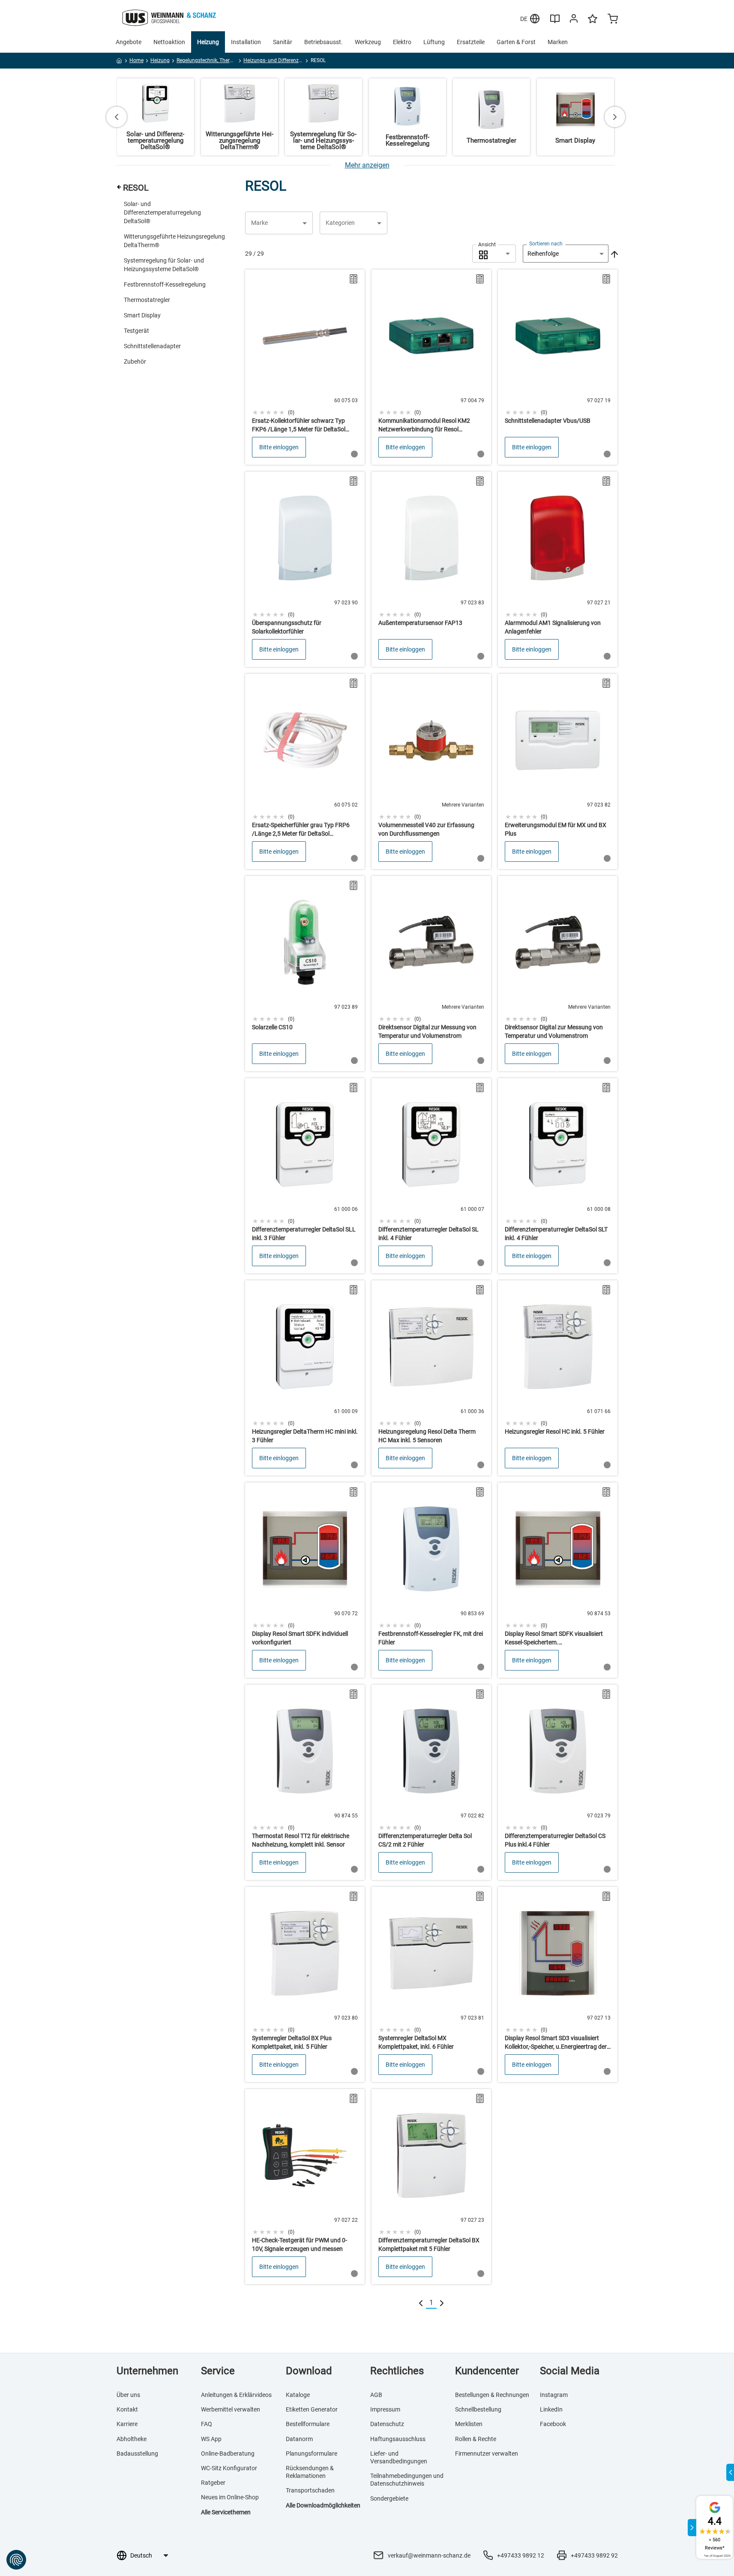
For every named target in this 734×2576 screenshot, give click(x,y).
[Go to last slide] (117, 117)
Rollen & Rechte (476, 2439)
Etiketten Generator (312, 2409)
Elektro (402, 42)
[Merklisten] (593, 23)
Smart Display (142, 315)
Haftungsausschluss (398, 2439)
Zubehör (135, 362)
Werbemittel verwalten (231, 2409)
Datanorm (299, 2439)
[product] (305, 367)
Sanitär (283, 42)
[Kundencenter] (574, 20)
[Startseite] (119, 62)
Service (218, 2371)
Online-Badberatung (228, 2453)
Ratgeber (213, 2483)
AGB (376, 2395)
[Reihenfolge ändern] (614, 254)
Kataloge (298, 2395)
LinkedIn (551, 2409)
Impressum (385, 2409)
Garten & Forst (516, 42)
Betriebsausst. (324, 42)
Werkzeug (368, 42)
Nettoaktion (169, 42)
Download (309, 2371)
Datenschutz (387, 2424)
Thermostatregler (147, 300)
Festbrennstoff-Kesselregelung (165, 284)
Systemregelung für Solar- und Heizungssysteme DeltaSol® (164, 265)
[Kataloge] (555, 22)
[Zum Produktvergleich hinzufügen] (354, 279)
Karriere (127, 2424)
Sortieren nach (546, 244)
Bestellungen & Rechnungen (492, 2395)
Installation (246, 42)
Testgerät (136, 331)
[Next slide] (615, 117)
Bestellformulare (308, 2424)
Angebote (129, 42)
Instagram (554, 2395)
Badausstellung (137, 2453)
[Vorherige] (421, 2303)
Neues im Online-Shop (230, 2497)
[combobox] (494, 254)
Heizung (208, 42)
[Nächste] (442, 2303)
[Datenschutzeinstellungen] (16, 2560)
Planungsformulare (312, 2453)
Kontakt (127, 2409)
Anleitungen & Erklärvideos (236, 2395)
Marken (558, 42)
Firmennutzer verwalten (487, 2453)
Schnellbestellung (478, 2409)
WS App (211, 2439)
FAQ (207, 2424)
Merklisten (469, 2424)
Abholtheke (132, 2439)
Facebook (553, 2424)
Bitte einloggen (279, 447)
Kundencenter (487, 2371)
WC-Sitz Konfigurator (229, 2468)
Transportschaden (310, 2490)
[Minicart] (613, 20)
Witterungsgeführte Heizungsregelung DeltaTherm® (174, 241)
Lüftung (434, 42)
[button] (279, 223)
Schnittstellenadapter (152, 346)
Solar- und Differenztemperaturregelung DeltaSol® (162, 212)
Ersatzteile (471, 42)
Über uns (128, 2395)
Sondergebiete (389, 2498)
